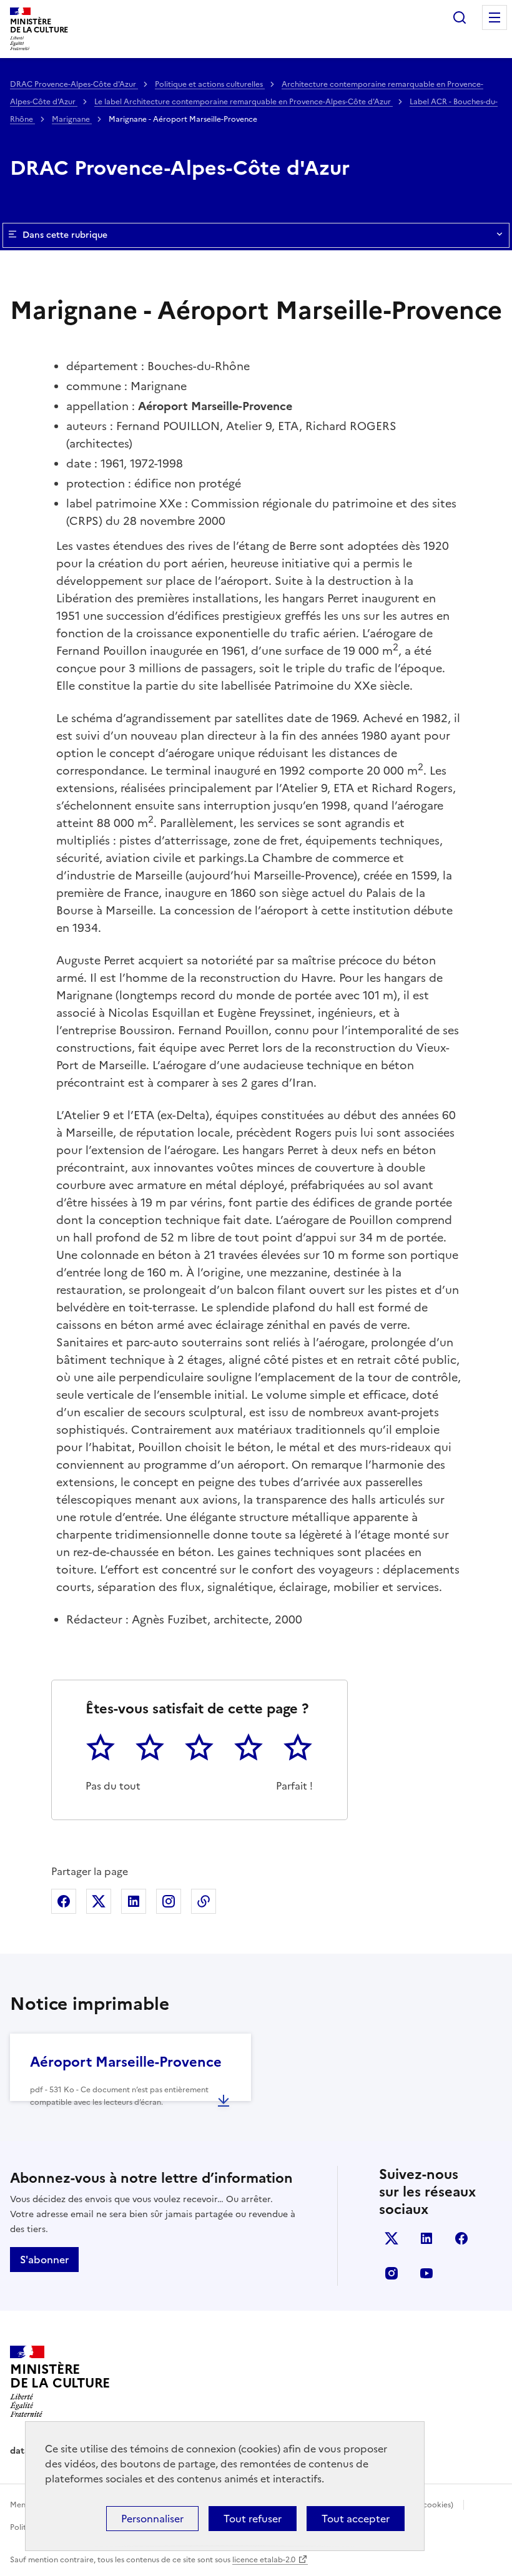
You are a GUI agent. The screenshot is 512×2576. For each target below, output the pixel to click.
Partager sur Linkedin (134, 1901)
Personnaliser (152, 2519)
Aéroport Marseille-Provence (126, 2062)
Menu (495, 17)
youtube (426, 2273)
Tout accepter (356, 2519)
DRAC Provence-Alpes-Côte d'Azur (74, 84)
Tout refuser (253, 2519)
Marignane (72, 119)
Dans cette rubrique (65, 235)
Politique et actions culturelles (210, 84)
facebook (461, 2238)
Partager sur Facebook (64, 1901)
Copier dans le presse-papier (204, 1901)
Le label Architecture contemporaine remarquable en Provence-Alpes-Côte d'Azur (244, 102)
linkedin (426, 2238)
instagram (391, 2273)
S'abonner (44, 2260)
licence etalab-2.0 (264, 2560)
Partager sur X (99, 1901)
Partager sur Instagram (169, 1901)
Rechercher (460, 17)
